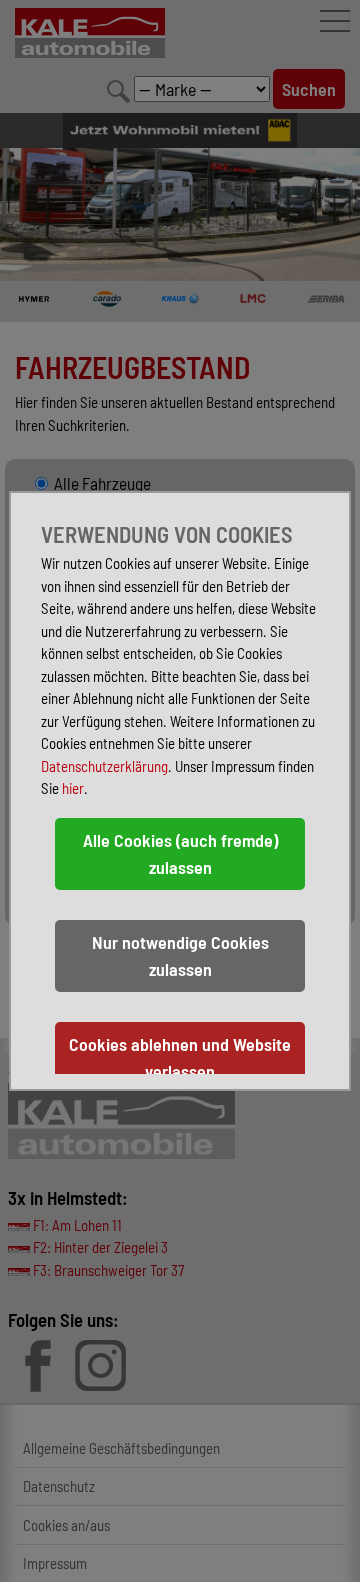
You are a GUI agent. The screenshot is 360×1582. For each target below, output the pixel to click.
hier (73, 788)
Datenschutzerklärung (104, 766)
